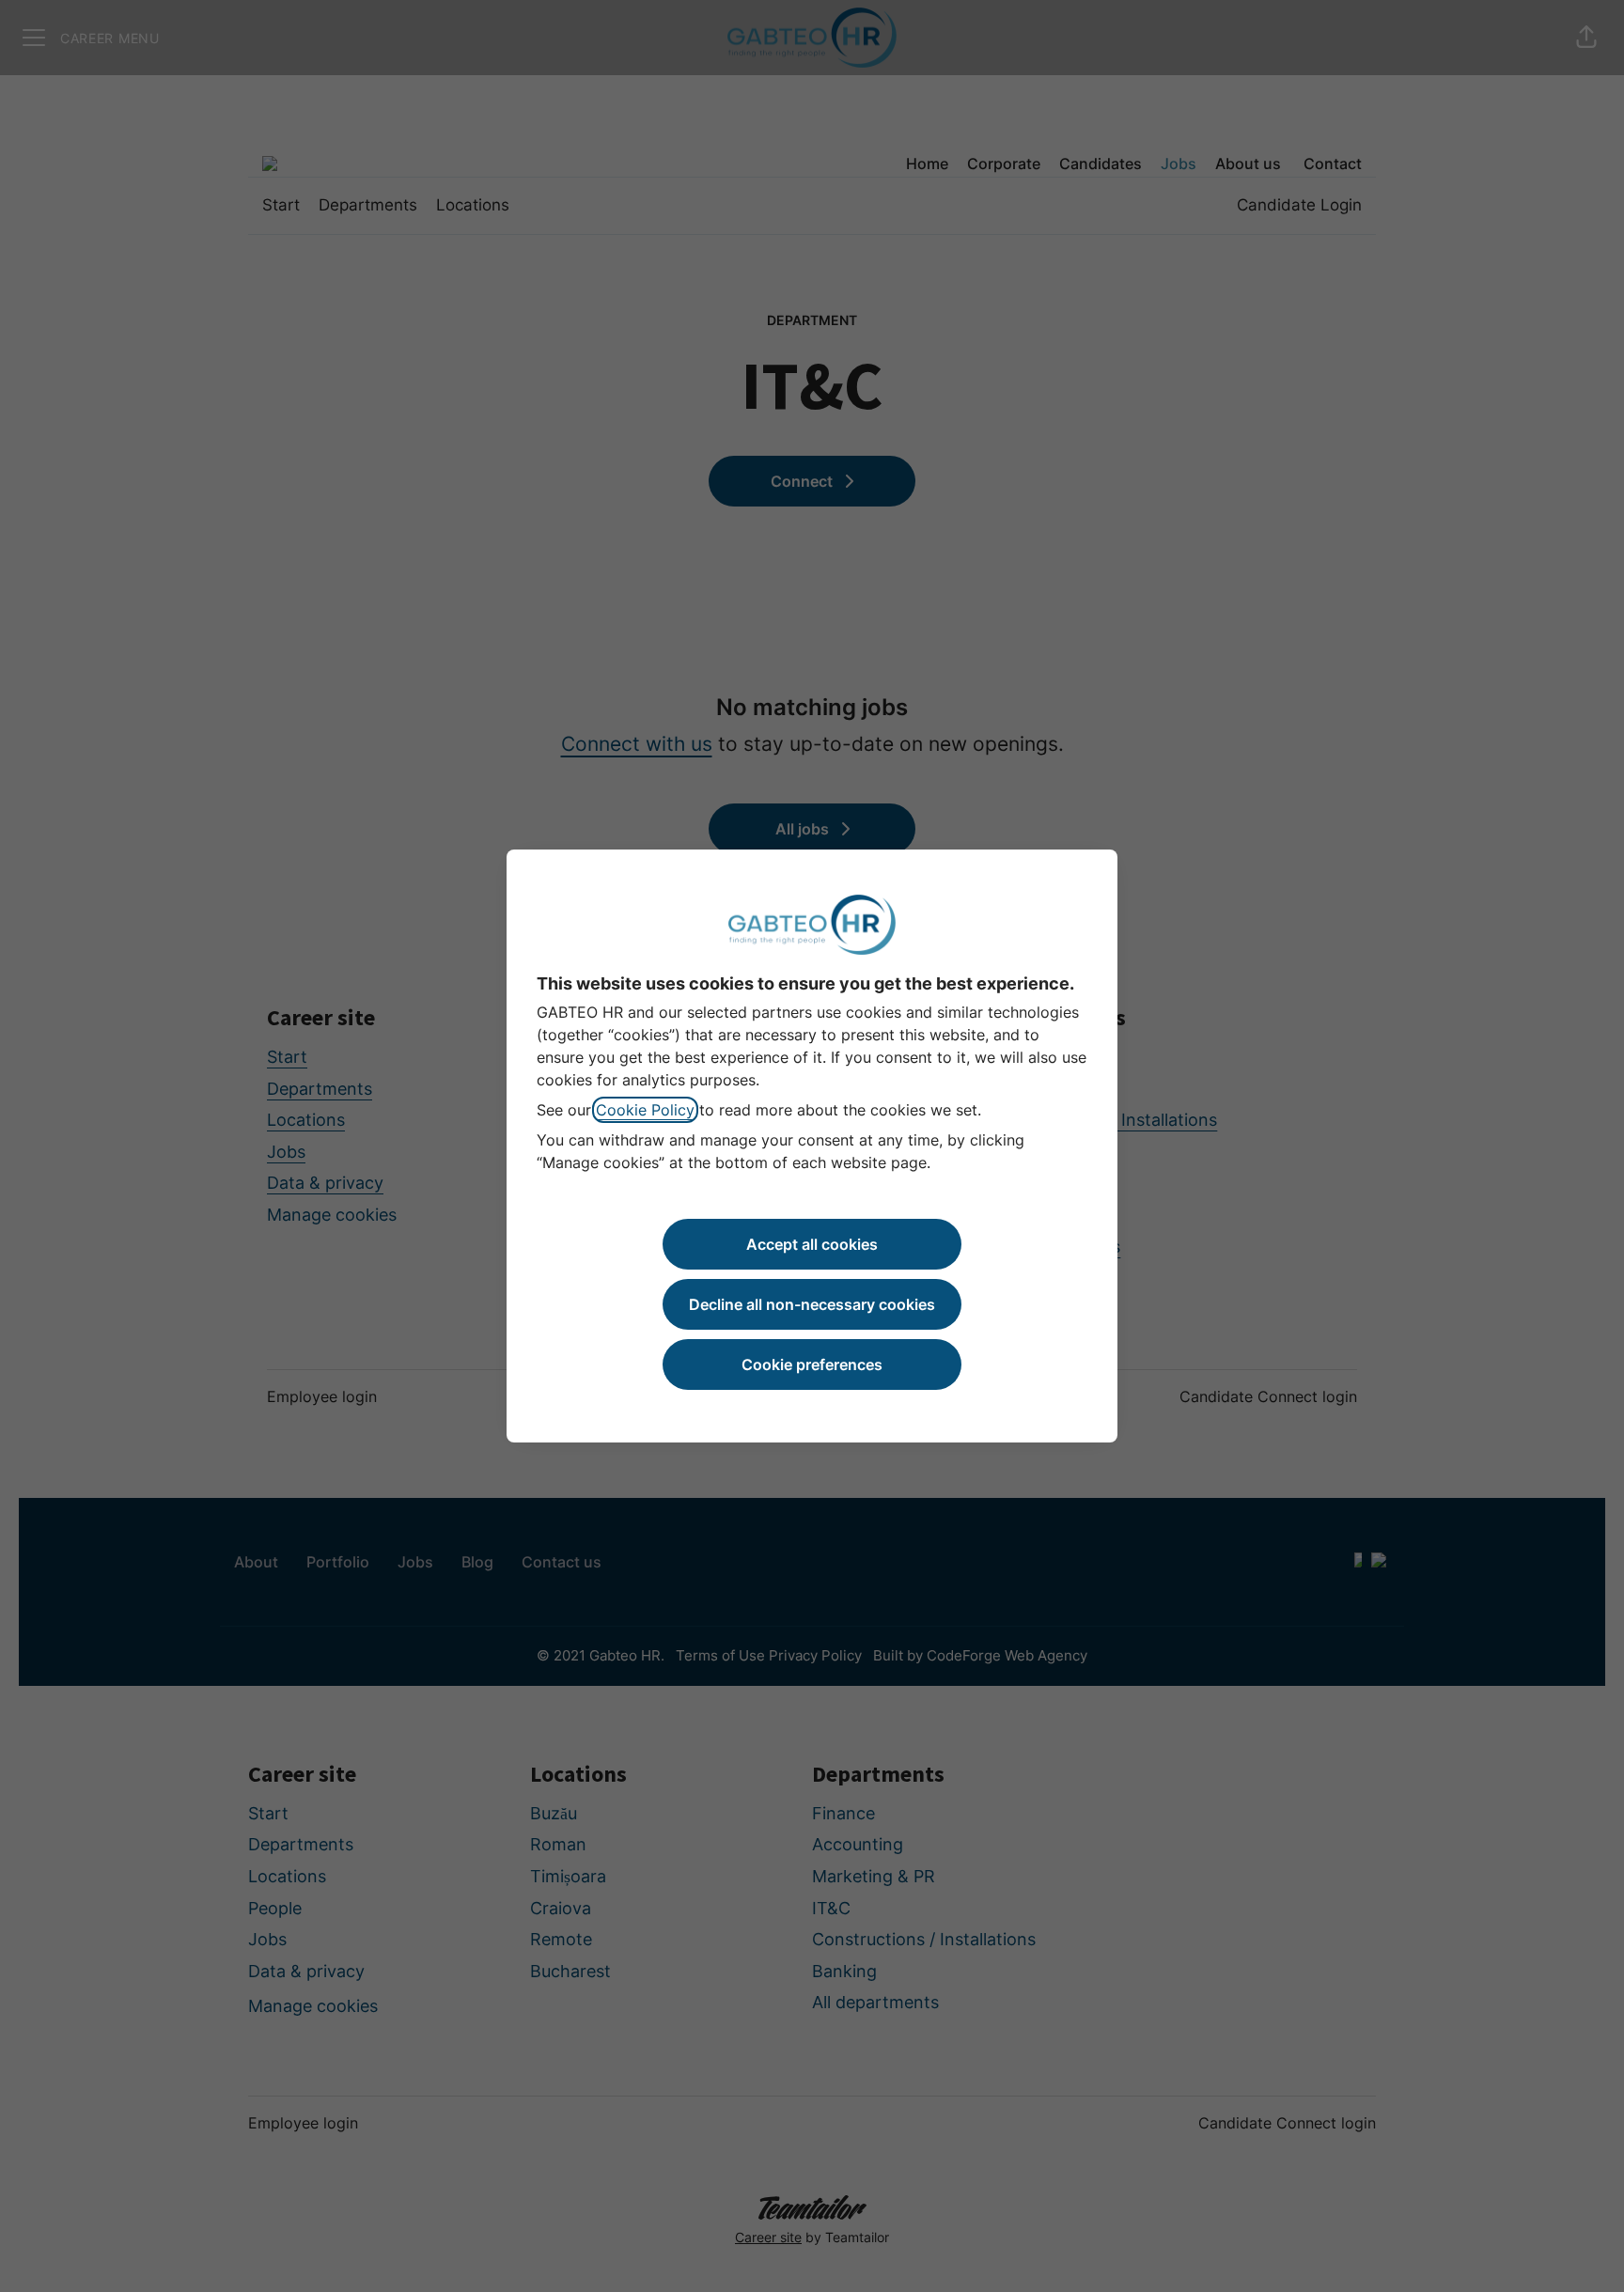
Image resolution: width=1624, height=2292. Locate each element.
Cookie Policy (645, 1110)
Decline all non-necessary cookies (812, 1304)
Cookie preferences (812, 1364)
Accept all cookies (812, 1244)
